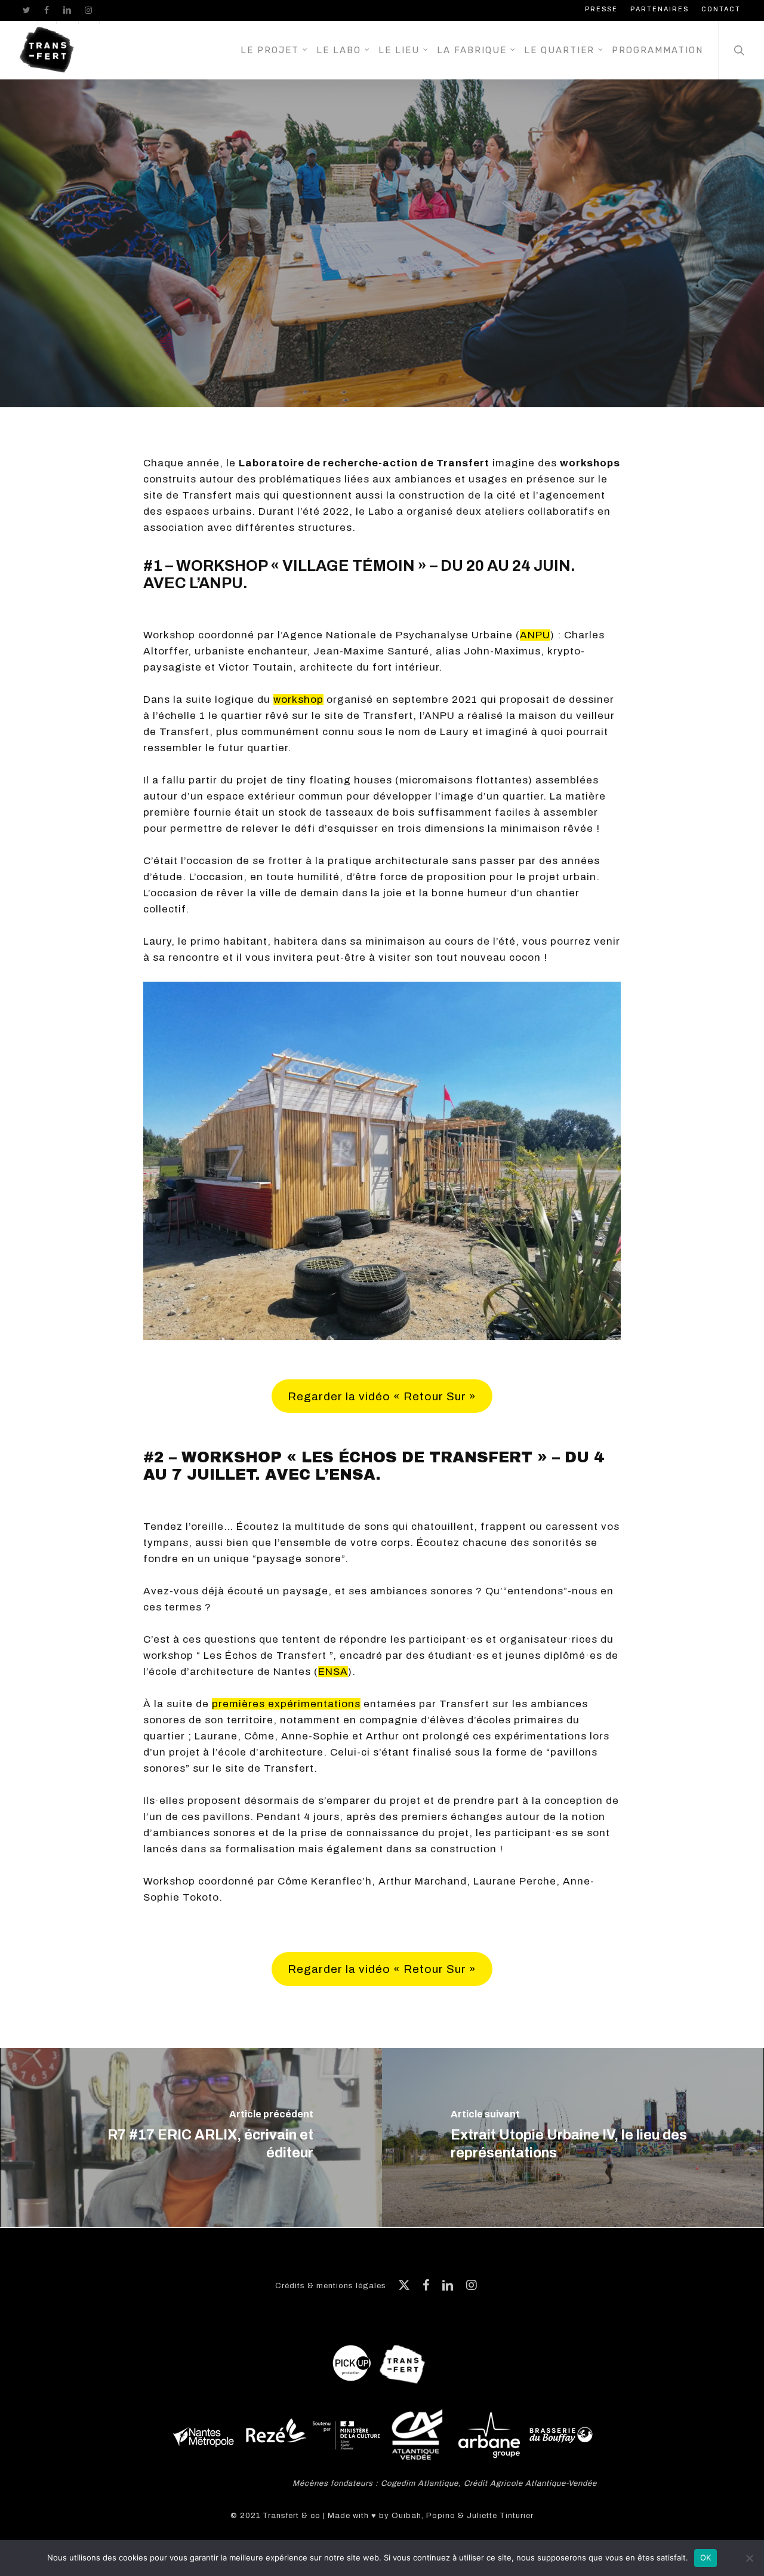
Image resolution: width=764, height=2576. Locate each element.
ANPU (535, 635)
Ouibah (406, 2516)
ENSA (333, 1672)
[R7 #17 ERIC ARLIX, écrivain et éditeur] (191, 2138)
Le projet (352, 277)
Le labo (418, 277)
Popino (441, 2516)
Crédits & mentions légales (331, 2286)
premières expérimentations (286, 1704)
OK (706, 2557)
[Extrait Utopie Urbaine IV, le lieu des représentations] (573, 2138)
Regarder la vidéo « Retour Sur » (382, 1396)
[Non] (749, 2558)
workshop (298, 700)
